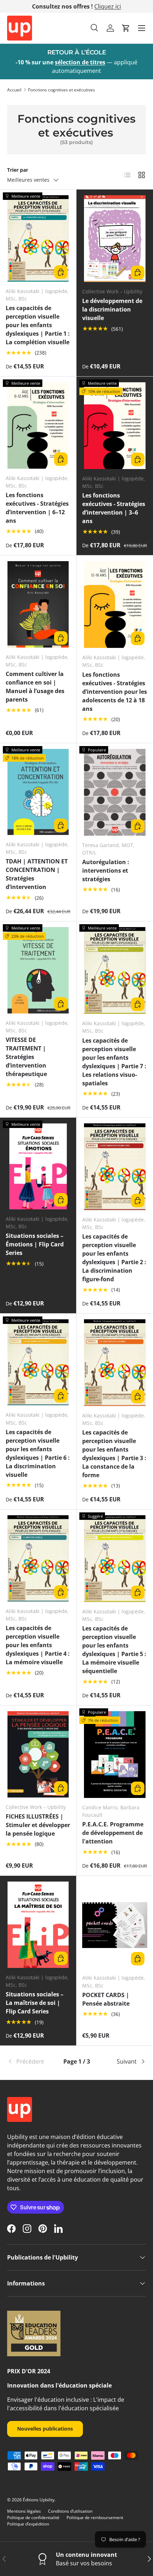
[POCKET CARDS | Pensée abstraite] (115, 1925)
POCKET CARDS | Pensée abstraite (106, 1999)
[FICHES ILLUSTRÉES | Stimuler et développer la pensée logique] (38, 1754)
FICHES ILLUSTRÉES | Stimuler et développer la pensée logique (38, 1825)
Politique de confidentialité (33, 2518)
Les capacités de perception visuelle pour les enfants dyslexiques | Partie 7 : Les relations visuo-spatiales (114, 1062)
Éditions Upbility (39, 2500)
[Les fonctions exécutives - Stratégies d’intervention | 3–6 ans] (115, 426)
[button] (126, 28)
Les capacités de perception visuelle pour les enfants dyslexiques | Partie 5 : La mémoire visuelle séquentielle (114, 1650)
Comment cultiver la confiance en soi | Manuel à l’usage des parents (35, 687)
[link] (30, 2061)
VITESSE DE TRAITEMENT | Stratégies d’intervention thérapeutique (26, 1057)
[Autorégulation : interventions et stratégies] (115, 792)
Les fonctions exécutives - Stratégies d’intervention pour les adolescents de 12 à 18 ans (115, 692)
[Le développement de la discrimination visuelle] (115, 239)
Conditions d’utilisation (70, 2511)
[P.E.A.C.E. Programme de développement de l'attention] (115, 1755)
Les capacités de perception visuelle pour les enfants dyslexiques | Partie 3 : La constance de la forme (114, 1454)
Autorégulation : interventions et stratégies (106, 871)
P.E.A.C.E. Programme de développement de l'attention (113, 1833)
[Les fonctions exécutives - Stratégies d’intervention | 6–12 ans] (38, 425)
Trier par (18, 170)
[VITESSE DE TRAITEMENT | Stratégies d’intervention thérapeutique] (38, 970)
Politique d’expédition (28, 2524)
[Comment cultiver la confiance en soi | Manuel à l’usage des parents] (38, 604)
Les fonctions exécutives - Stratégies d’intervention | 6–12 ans (37, 508)
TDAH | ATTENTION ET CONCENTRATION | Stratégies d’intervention (37, 874)
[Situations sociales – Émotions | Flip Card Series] (38, 1167)
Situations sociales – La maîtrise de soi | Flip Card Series (35, 2003)
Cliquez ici (108, 6)
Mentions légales (24, 2511)
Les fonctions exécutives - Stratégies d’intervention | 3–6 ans (114, 508)
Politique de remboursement (95, 2518)
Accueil (14, 90)
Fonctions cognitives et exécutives (62, 90)
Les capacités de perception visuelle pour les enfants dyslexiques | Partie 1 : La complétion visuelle (38, 325)
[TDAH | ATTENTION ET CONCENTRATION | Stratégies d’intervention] (38, 792)
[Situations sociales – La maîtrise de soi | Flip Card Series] (38, 1925)
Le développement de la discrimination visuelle (112, 309)
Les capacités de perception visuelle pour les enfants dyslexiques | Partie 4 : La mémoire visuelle (38, 1645)
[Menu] (142, 28)
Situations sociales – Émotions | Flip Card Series (35, 1244)
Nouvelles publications (45, 2429)
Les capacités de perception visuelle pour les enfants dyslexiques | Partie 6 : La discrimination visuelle (38, 1453)
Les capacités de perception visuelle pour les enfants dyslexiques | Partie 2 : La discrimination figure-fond (114, 1258)
